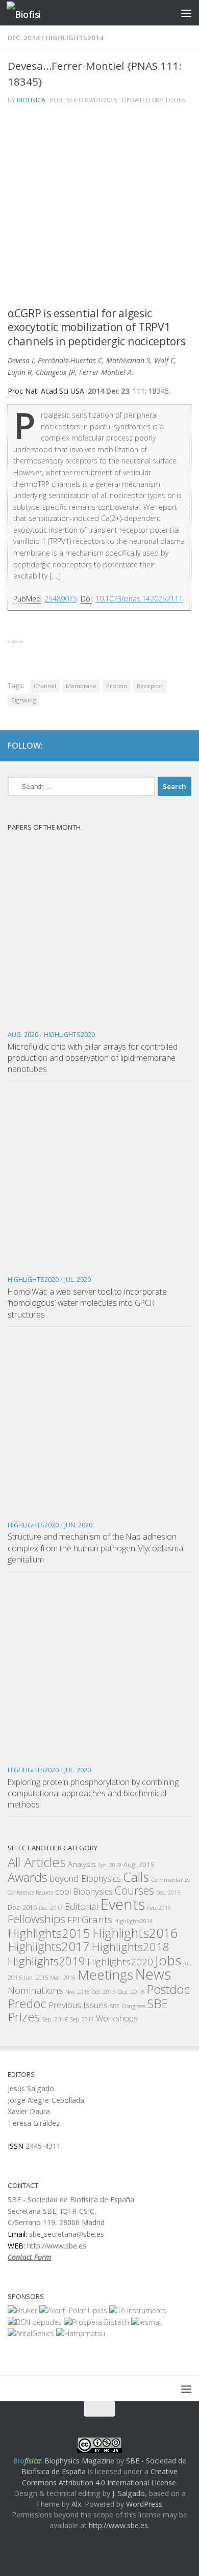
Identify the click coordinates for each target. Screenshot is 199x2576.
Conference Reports (30, 1893)
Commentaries (170, 1879)
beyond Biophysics (85, 1878)
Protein (117, 686)
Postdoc (168, 1989)
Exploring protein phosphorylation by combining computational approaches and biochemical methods (93, 1793)
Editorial (82, 1906)
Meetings (105, 1975)
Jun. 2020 (78, 1525)
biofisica (31, 100)
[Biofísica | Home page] (29, 13)
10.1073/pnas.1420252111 (139, 599)
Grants (97, 1920)
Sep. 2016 (55, 2019)
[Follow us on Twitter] (166, 746)
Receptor (150, 686)
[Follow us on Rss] (184, 746)
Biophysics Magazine (79, 2461)
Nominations (35, 1990)
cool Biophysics (84, 1891)
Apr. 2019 (110, 1865)
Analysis (82, 1864)
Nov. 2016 (78, 1992)
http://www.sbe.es (118, 2525)
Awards (28, 1877)
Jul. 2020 (78, 1280)
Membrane (81, 686)
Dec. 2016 (22, 1908)
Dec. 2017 (51, 1908)
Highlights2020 (69, 1035)
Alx (76, 2504)
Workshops (117, 2018)
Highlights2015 (49, 1933)
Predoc (27, 2004)
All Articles (37, 1862)
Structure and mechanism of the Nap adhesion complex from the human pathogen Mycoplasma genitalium (95, 1548)
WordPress (144, 2504)
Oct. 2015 (104, 1992)
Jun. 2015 (36, 1978)
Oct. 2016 (131, 1991)
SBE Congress (128, 2006)
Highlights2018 (131, 1947)
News (153, 1974)
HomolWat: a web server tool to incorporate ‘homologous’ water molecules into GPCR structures (87, 1303)
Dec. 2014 (24, 38)
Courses (134, 1890)
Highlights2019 (46, 1961)
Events (123, 1904)
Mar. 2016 (63, 1978)
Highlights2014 (74, 38)
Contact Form (29, 2257)
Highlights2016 (135, 1933)
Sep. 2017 (82, 2019)
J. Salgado (129, 2493)
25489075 (61, 599)
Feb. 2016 (159, 1908)
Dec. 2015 (168, 1893)
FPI (73, 1920)
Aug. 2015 (139, 1865)
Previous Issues (78, 2005)
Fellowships (36, 1919)
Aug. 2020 (23, 1035)
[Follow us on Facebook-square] (147, 746)
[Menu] (186, 13)
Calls (136, 1877)
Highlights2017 (49, 1946)
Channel (45, 686)
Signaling (23, 700)
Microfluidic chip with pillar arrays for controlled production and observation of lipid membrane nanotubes (93, 1058)
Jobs (168, 1960)
